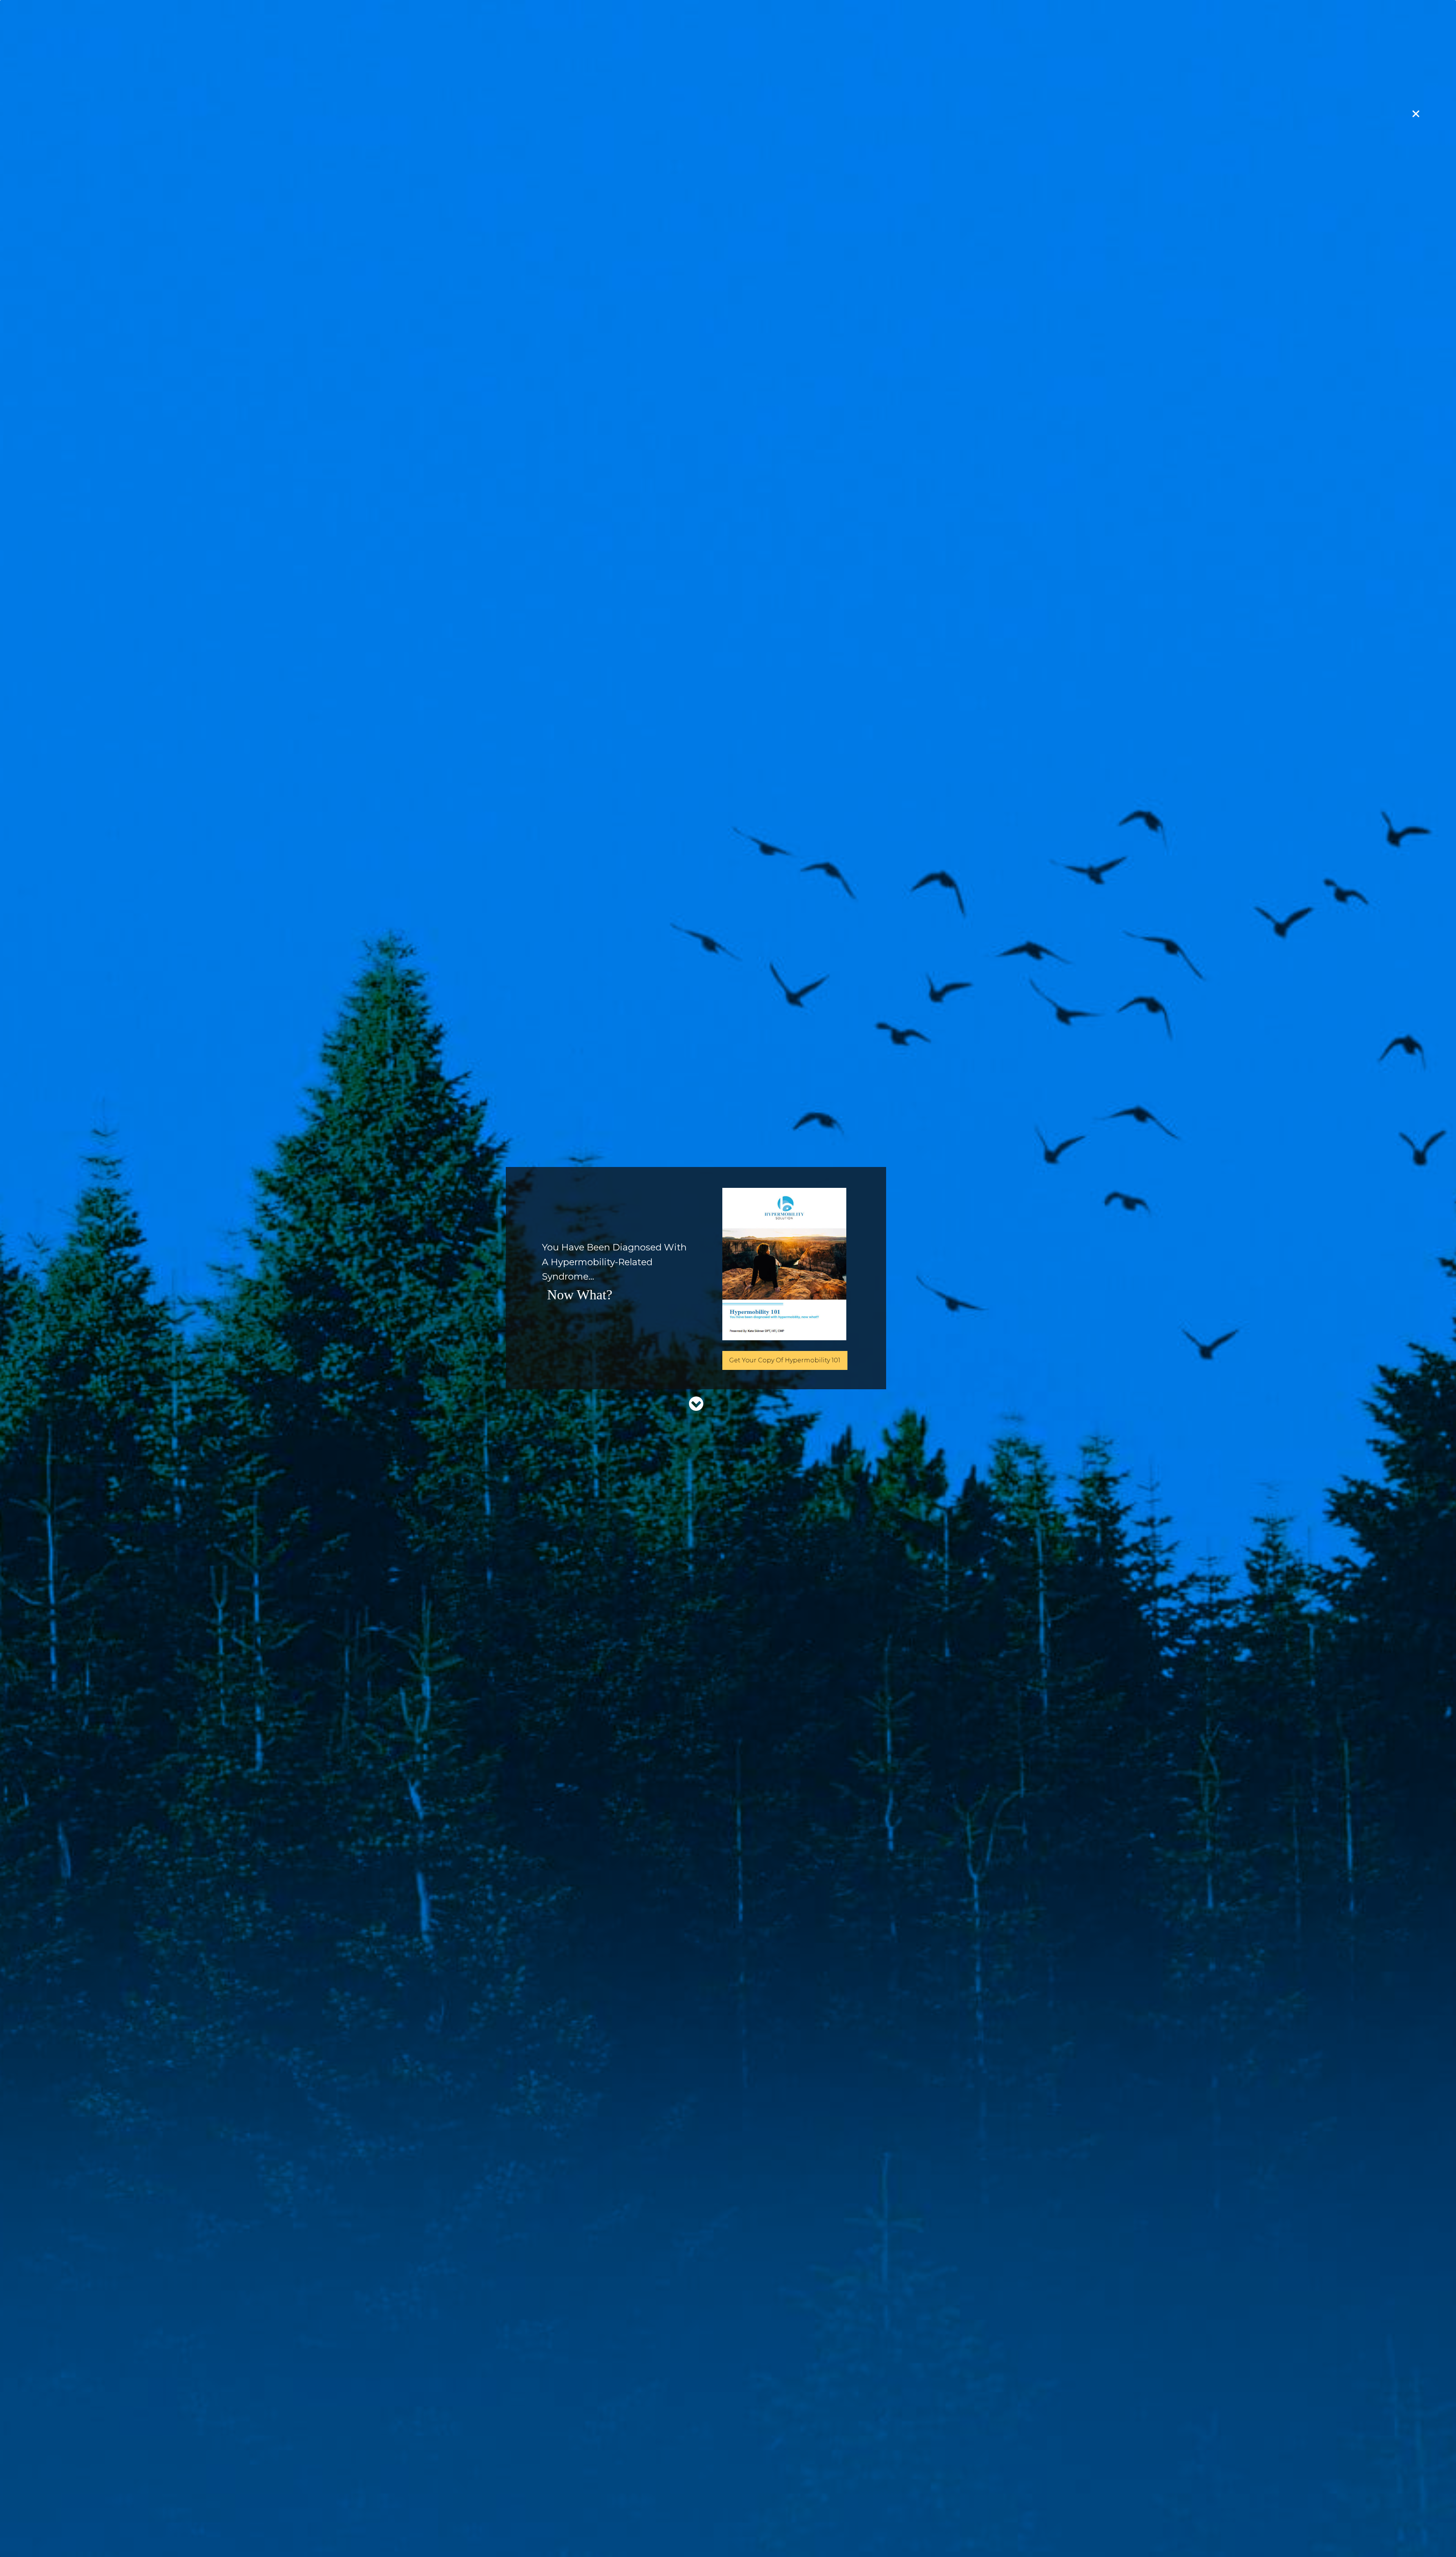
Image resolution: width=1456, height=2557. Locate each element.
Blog (914, 2488)
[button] (728, 1621)
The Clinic (839, 2488)
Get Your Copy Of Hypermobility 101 (785, 1360)
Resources (880, 2488)
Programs (799, 2488)
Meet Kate (759, 2488)
